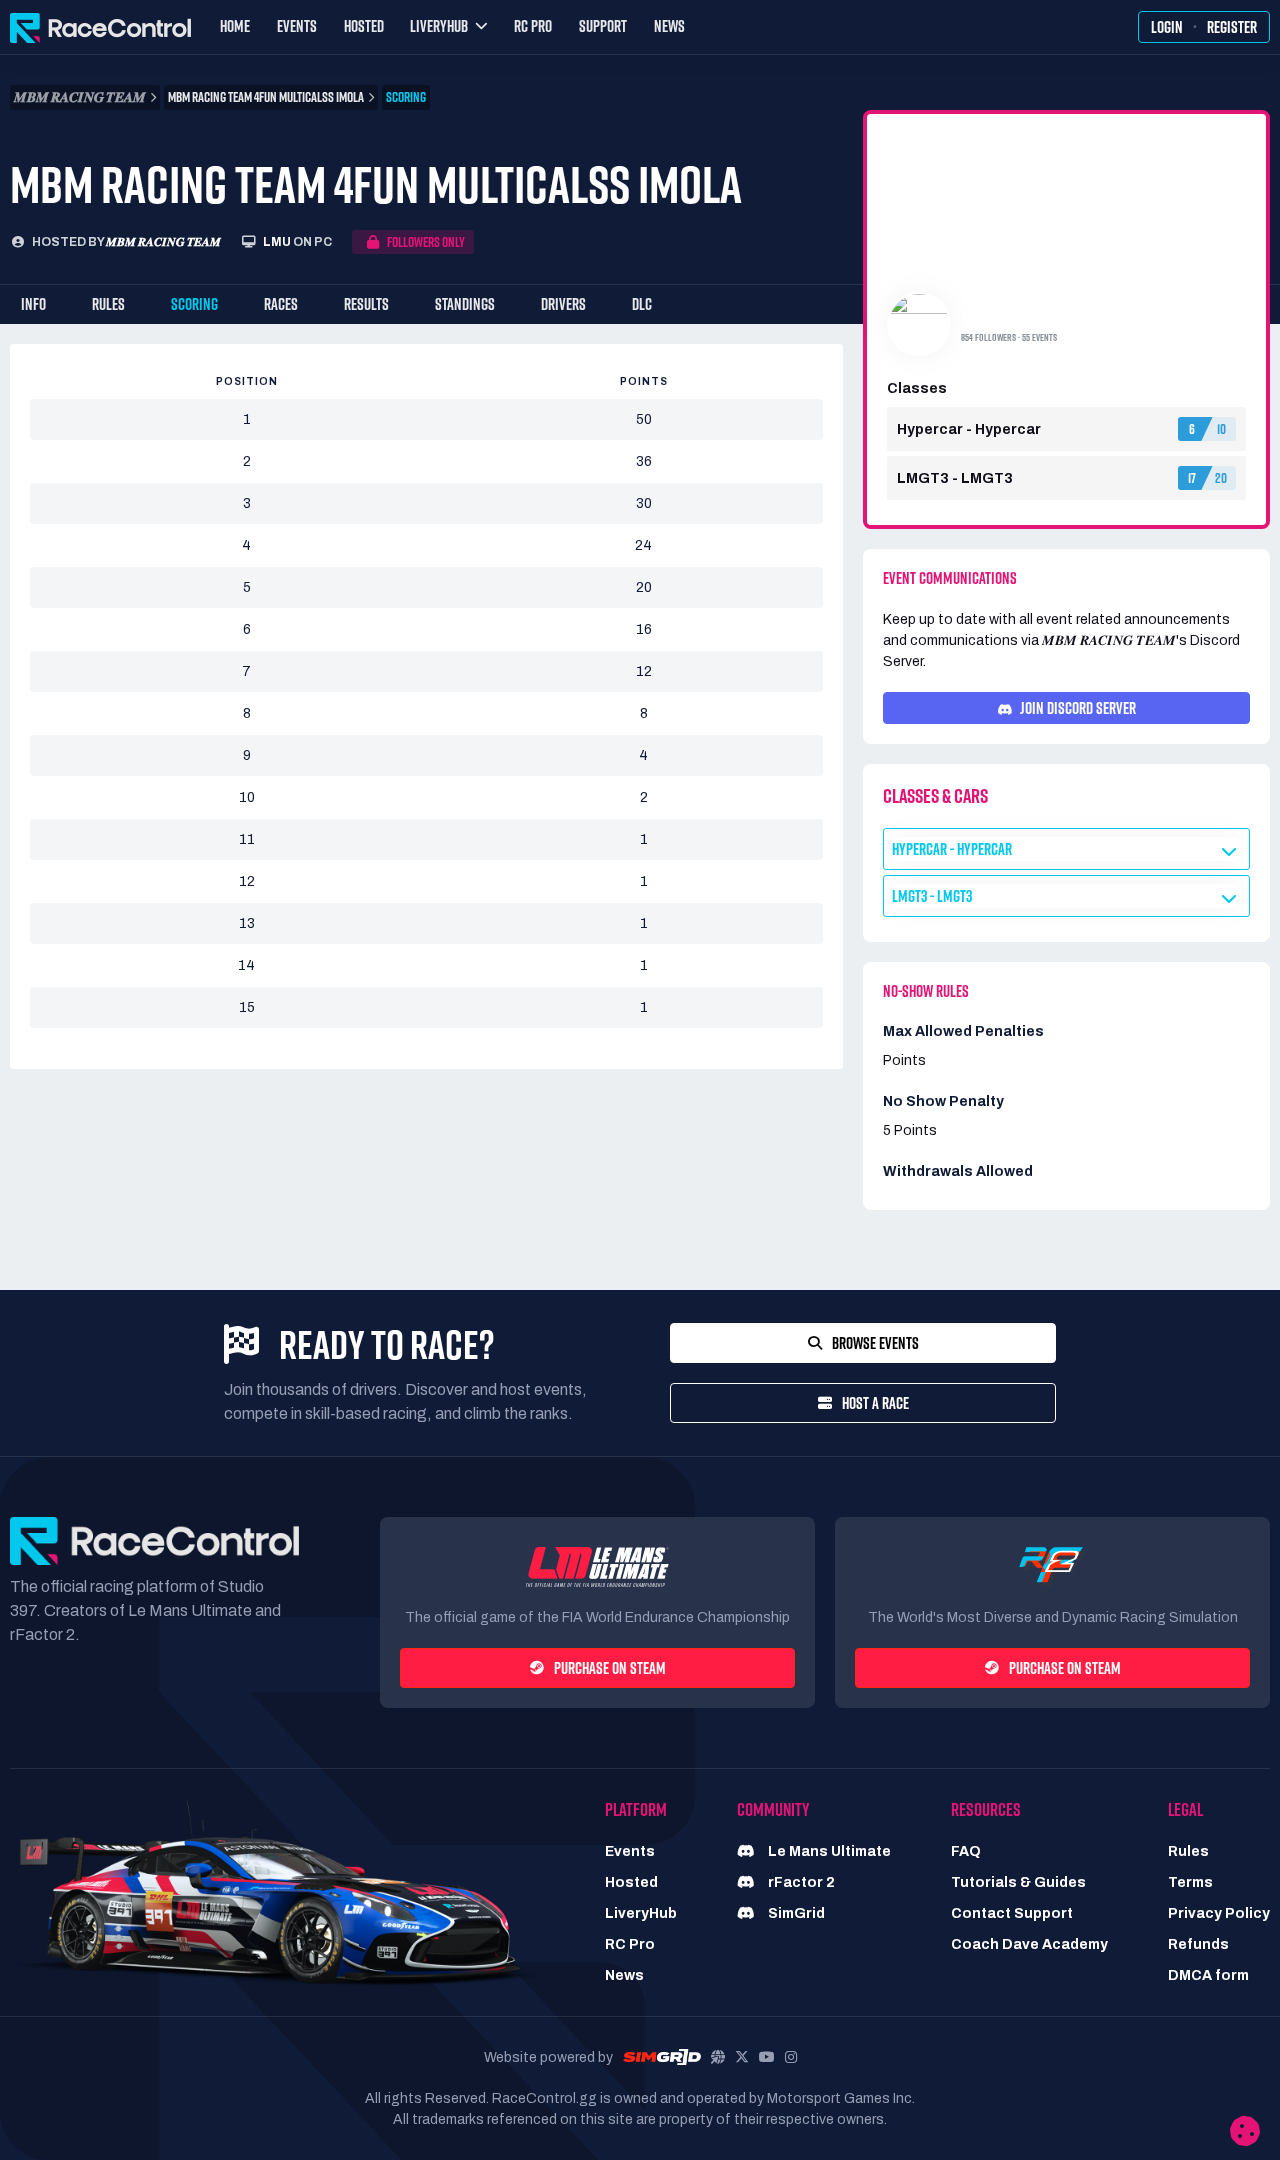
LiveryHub (641, 1913)
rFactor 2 (800, 1882)
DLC (642, 304)
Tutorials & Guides (1018, 1882)
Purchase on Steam (610, 1668)
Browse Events (875, 1343)
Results (366, 304)
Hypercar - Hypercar (952, 849)
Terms (1190, 1882)
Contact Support (1012, 1913)
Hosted (364, 26)
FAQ (966, 1851)
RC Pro (533, 26)
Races (281, 304)
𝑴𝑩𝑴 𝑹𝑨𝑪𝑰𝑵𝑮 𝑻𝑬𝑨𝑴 (163, 242)
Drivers (563, 304)
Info (33, 304)
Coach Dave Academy (1029, 1944)
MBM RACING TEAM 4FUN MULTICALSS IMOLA (266, 97)
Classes (917, 388)
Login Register (1204, 27)
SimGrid (795, 1913)
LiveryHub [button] (439, 26)
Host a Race (875, 1403)
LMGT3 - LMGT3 (932, 896)
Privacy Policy (1219, 1913)
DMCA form (1208, 1975)
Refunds (1198, 1944)
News (669, 26)
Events (297, 26)
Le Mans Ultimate (828, 1851)
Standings (465, 304)
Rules (108, 304)
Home (235, 26)
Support (603, 26)
